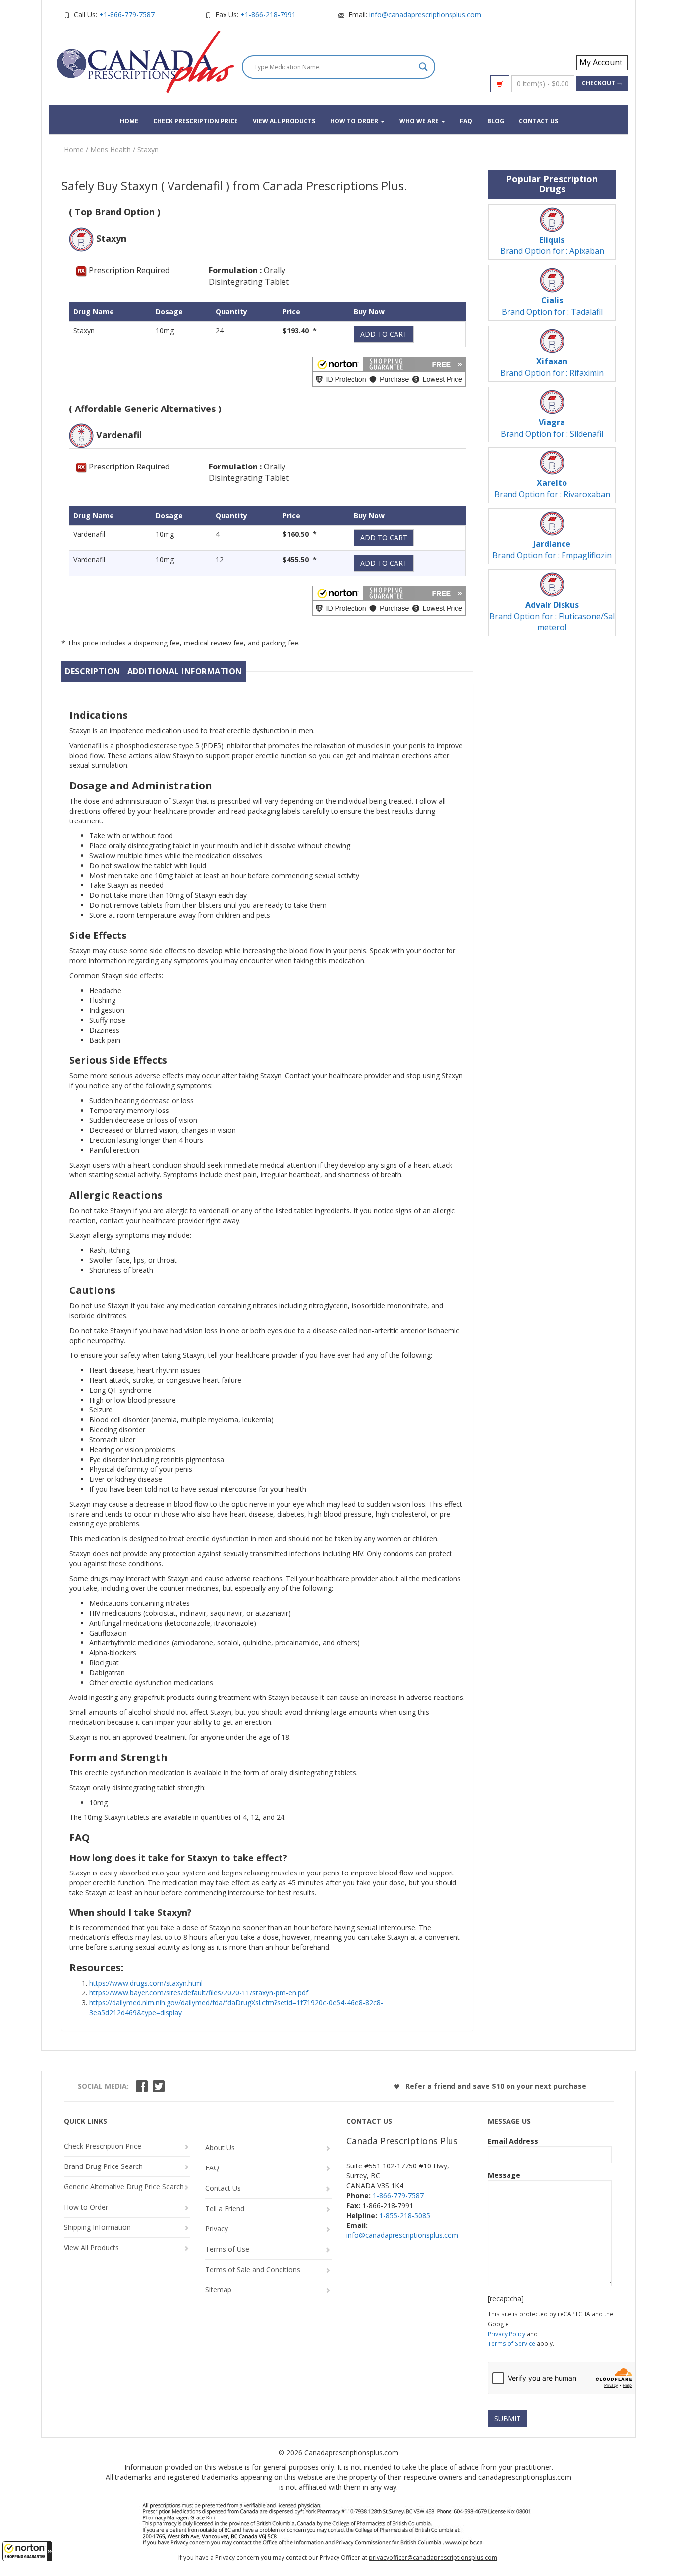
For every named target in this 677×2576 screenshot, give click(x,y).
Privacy (217, 2229)
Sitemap (218, 2290)
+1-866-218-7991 (268, 15)
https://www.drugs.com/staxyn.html (146, 1983)
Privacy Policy (507, 2334)
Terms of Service (511, 2343)
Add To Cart (384, 334)
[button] (27, 2551)
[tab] (93, 672)
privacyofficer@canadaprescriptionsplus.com (433, 2557)
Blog (496, 121)
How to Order (355, 121)
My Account (601, 62)
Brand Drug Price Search (103, 2166)
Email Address (513, 2141)
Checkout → (602, 83)
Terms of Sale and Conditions (253, 2269)
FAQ (466, 121)
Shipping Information (97, 2227)
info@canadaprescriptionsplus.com (425, 15)
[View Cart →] (500, 84)
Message (504, 2175)
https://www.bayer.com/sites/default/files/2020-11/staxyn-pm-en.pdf (199, 1993)
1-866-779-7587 (398, 2195)
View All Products (284, 121)
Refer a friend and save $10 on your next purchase (495, 2086)
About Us (220, 2147)
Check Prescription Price (196, 121)
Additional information (185, 671)
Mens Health (111, 149)
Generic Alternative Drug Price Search (124, 2187)
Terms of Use (227, 2249)
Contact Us (538, 121)
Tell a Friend (225, 2208)
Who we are (420, 121)
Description (93, 671)
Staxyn (148, 149)
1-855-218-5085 (405, 2215)
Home (129, 121)
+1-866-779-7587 (127, 15)
